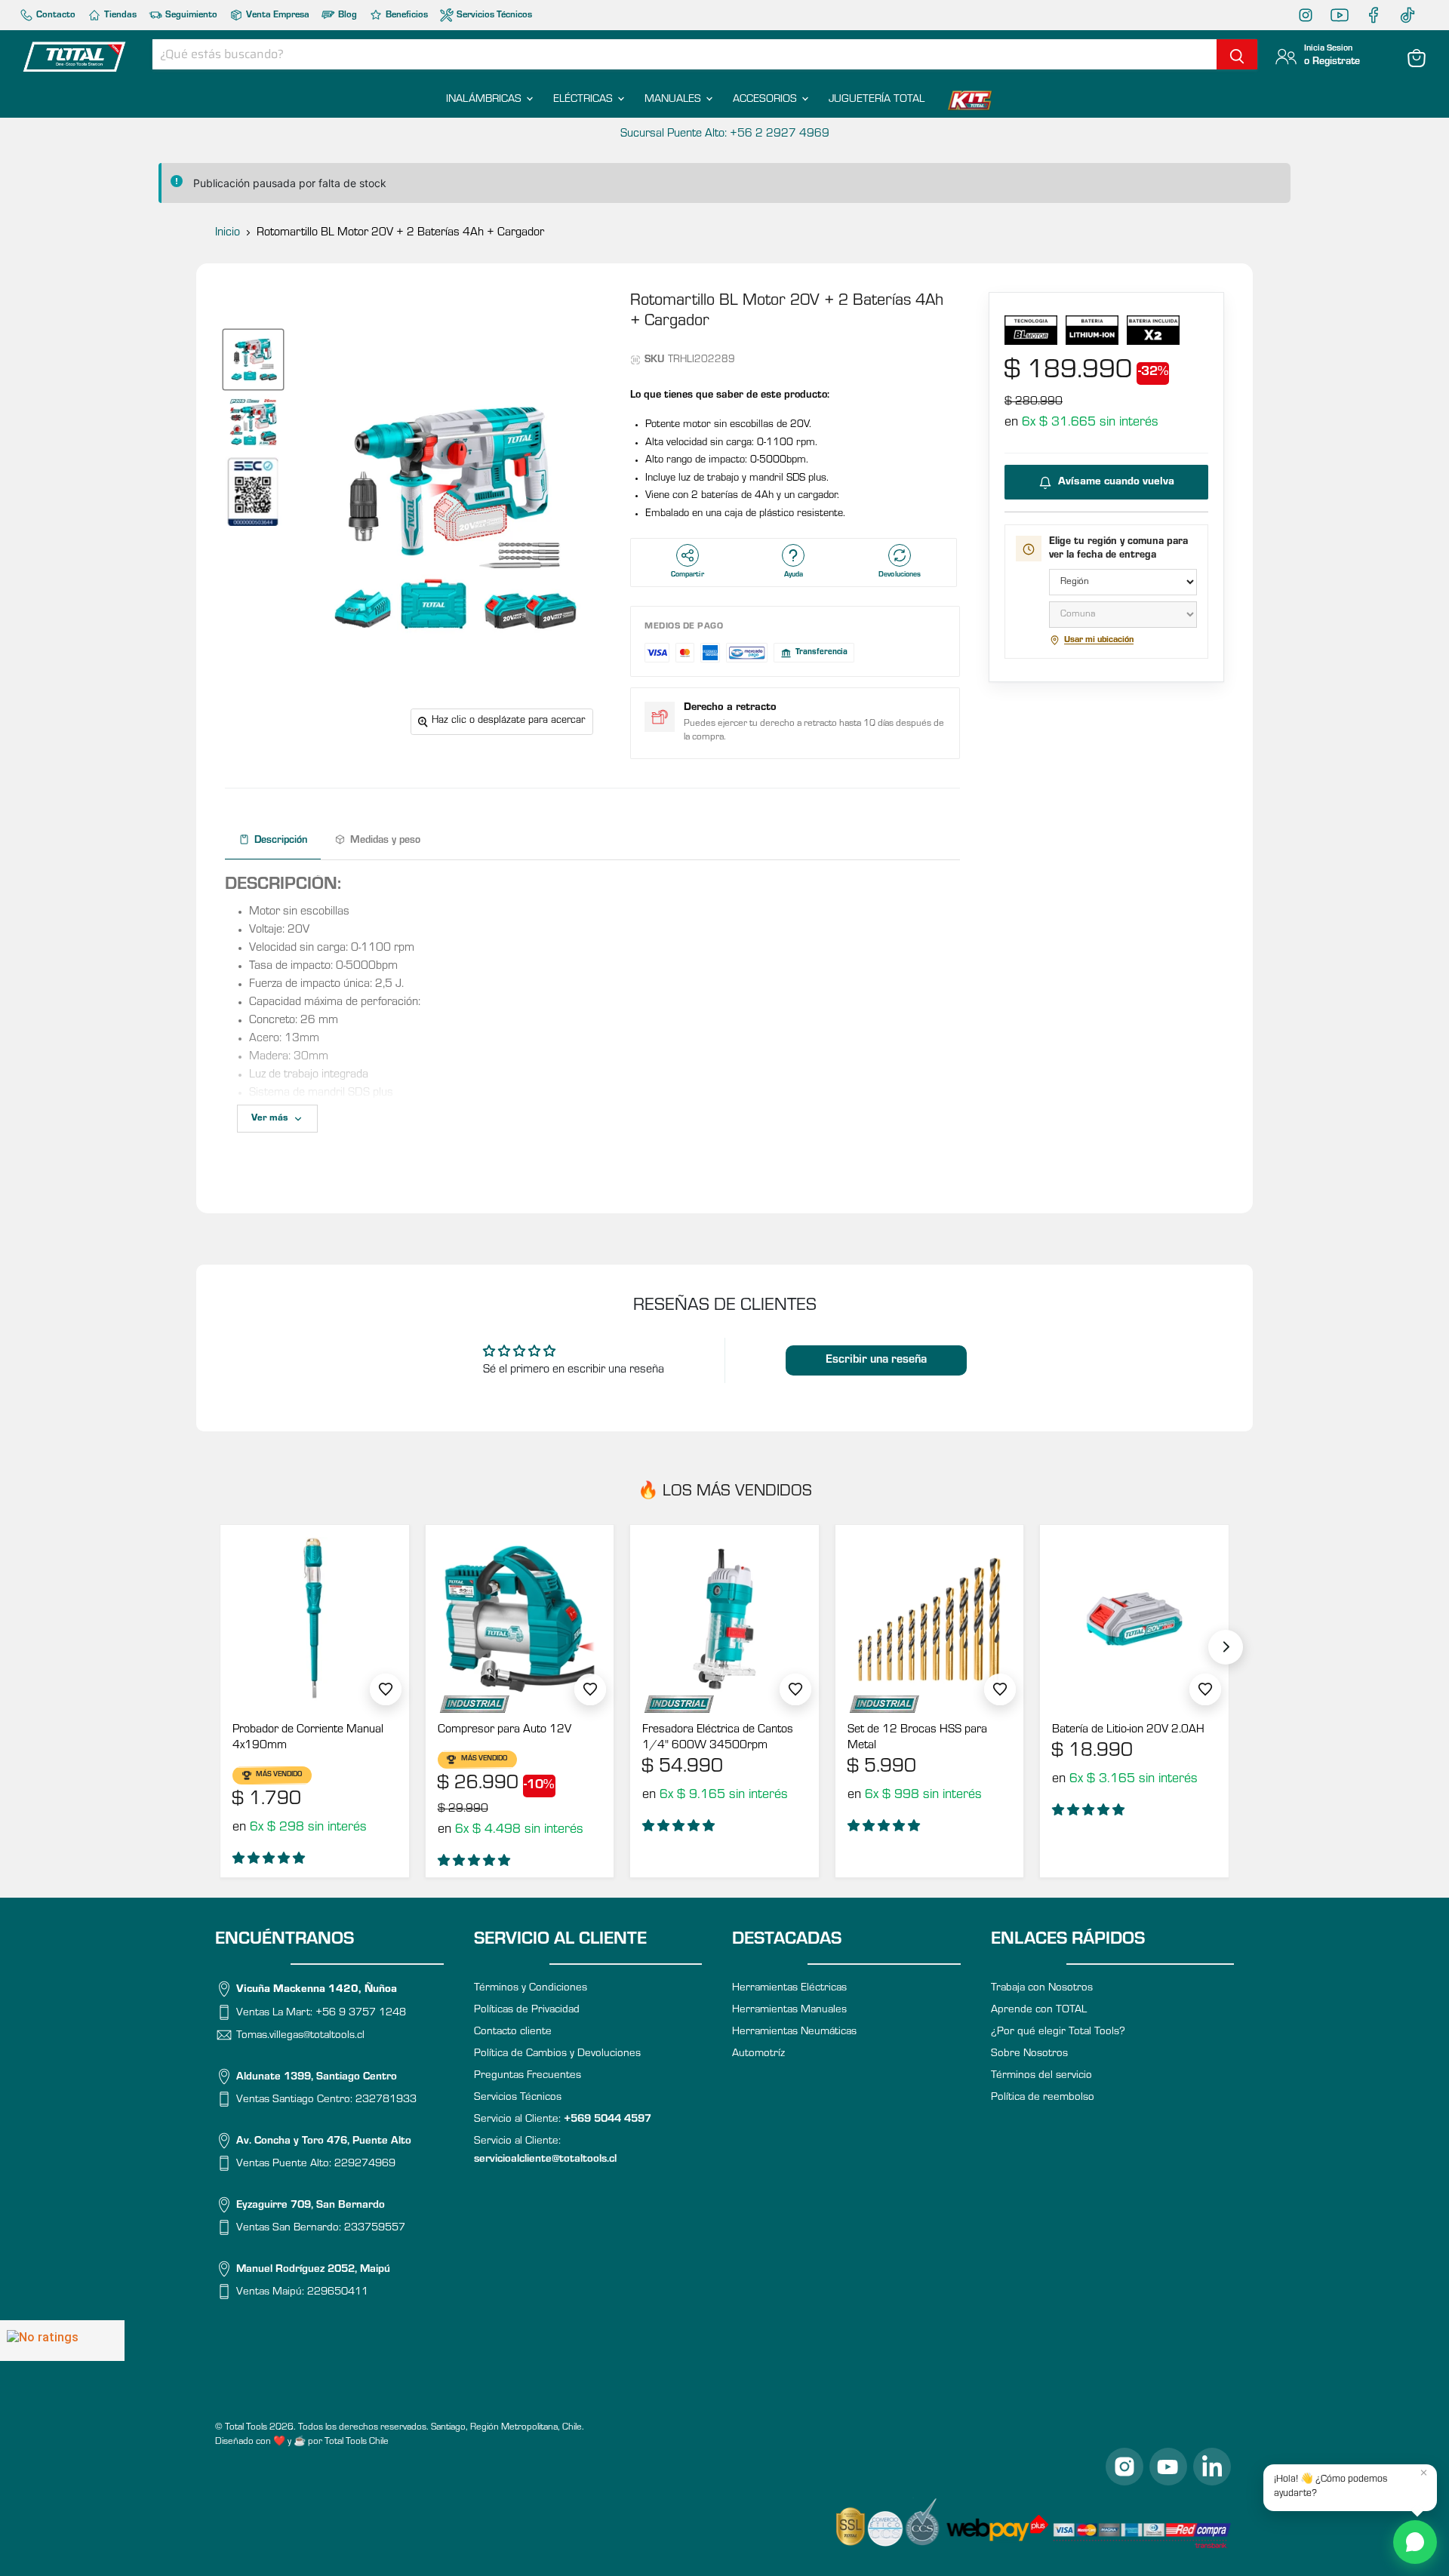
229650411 (338, 2293)
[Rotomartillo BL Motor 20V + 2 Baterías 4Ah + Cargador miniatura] (253, 360)
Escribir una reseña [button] (876, 1360)
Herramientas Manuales (789, 2010)
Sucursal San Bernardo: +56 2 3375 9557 (724, 134)
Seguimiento (190, 15)
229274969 (365, 2164)
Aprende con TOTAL (1039, 2010)
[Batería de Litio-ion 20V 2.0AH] (1134, 1619)
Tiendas (119, 15)
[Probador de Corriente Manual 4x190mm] (315, 1619)
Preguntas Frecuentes (528, 2076)
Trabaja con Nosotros (1042, 1989)
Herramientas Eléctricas (789, 1989)
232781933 (386, 2100)
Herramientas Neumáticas (794, 2032)
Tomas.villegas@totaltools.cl (300, 2036)
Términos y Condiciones (531, 1989)
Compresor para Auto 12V (505, 1730)
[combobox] (685, 54)
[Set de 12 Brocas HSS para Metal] (930, 1619)
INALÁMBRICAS (485, 100)
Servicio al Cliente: (563, 2120)
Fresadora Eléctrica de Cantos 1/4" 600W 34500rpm (718, 1738)
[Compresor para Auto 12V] (520, 1619)
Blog (346, 15)
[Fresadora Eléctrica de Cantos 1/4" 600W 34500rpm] (724, 1619)
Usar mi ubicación (1099, 641)
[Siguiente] (1226, 1647)
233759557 (375, 2229)
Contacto (55, 15)
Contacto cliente (513, 2032)
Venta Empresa (277, 15)
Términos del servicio (1041, 2076)
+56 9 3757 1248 (361, 2013)
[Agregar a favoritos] (386, 1689)
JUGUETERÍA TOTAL (877, 100)
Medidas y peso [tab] (385, 841)
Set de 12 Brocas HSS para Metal (917, 1738)
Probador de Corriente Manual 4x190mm (308, 1738)
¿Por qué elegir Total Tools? (1058, 2032)
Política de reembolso (1043, 2098)
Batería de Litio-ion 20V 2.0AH (1128, 1730)
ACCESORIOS (766, 100)
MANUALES (674, 100)
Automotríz (758, 2054)
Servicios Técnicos (493, 15)
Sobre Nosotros (1029, 2054)
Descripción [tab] (281, 841)
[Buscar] (1237, 54)
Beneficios (406, 15)
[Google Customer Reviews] (62, 2341)
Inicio (228, 233)
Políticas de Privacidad (527, 2010)
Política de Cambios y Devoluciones (557, 2054)
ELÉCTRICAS (585, 100)
